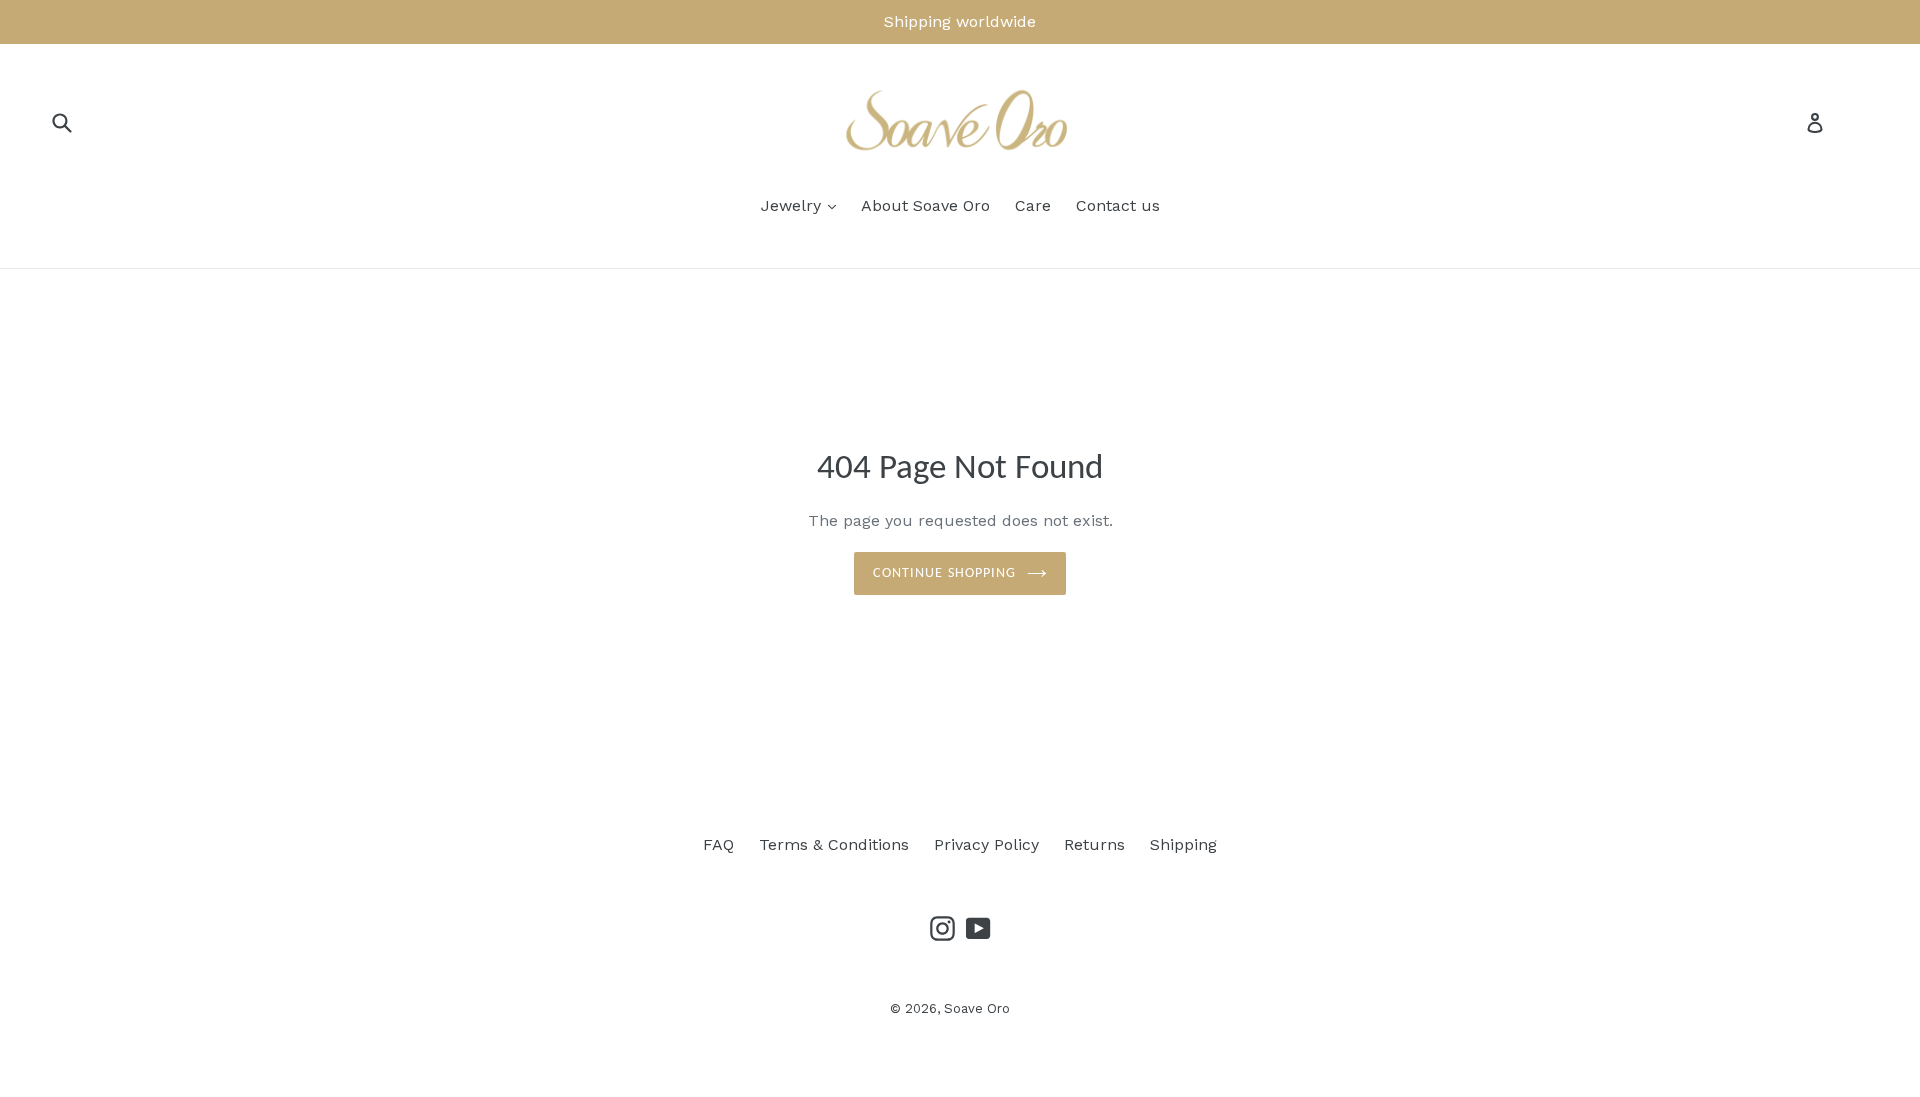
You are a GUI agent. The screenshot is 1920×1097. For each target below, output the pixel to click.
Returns (1094, 844)
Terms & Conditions (834, 844)
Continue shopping (944, 573)
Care (1033, 205)
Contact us (1118, 205)
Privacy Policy (986, 844)
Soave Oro (977, 1008)
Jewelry (793, 205)
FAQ (718, 844)
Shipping (1183, 844)
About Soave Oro (925, 205)
